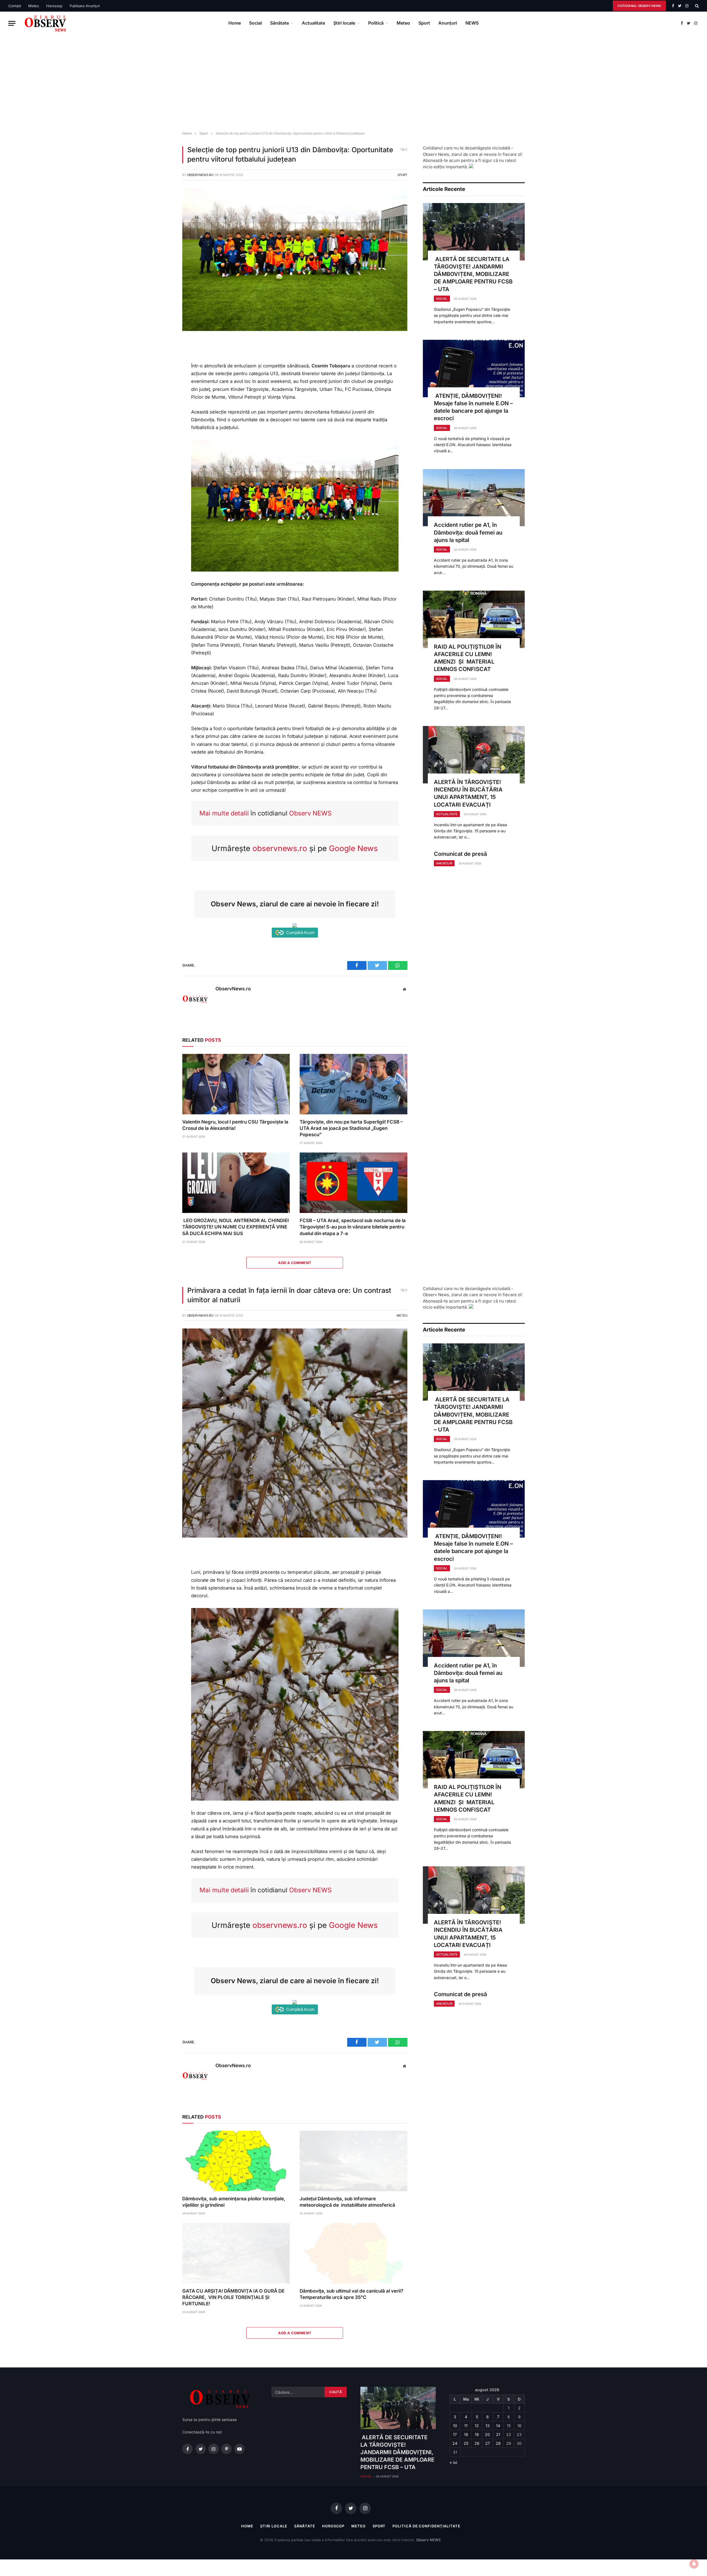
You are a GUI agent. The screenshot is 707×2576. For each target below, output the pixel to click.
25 (466, 2443)
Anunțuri (448, 23)
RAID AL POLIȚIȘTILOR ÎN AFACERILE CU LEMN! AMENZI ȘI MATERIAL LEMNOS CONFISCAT (468, 658)
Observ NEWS (310, 813)
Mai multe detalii (224, 813)
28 (498, 2443)
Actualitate (313, 23)
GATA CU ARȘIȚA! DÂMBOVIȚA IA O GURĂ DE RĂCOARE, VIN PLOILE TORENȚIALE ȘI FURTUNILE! (233, 2297)
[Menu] (12, 23)
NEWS (472, 23)
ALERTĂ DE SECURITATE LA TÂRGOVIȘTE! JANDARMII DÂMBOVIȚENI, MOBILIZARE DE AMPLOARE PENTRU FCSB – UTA (473, 274)
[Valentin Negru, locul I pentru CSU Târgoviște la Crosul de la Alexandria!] (236, 1084)
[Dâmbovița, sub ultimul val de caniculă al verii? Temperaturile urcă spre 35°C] (353, 2253)
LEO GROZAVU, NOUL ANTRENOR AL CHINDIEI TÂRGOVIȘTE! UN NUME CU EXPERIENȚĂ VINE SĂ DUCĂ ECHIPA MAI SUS (236, 1227)
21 (498, 2434)
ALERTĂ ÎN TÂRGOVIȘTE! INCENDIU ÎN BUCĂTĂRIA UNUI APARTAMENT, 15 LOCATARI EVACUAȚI (468, 793)
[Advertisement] (353, 83)
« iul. (454, 2462)
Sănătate (279, 23)
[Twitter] (164, 370)
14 (498, 2426)
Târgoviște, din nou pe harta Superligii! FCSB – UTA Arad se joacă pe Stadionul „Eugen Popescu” (351, 1128)
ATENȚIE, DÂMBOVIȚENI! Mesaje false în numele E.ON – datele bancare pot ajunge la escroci (473, 407)
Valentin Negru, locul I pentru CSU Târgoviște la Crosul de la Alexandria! (235, 1125)
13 (488, 2426)
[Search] (696, 6)
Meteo (34, 6)
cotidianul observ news (639, 6)
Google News (353, 848)
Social (255, 23)
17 (455, 2434)
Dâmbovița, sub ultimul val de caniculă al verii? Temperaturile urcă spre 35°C (351, 2294)
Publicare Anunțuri (85, 6)
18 (466, 2434)
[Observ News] (46, 23)
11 (466, 2426)
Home (235, 23)
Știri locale (344, 23)
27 (488, 2443)
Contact (15, 6)
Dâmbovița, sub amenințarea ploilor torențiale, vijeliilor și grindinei (234, 2202)
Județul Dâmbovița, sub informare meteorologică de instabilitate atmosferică (347, 2202)
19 (477, 2434)
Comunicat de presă (460, 854)
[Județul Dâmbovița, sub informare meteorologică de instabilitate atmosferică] (353, 2161)
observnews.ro (280, 848)
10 (455, 2426)
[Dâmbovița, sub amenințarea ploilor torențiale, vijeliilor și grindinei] (236, 2161)
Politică (376, 23)
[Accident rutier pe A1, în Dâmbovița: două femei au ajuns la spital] (474, 498)
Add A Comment (295, 1263)
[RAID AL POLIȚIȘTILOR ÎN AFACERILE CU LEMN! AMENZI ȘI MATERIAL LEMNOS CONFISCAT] (474, 619)
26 (477, 2443)
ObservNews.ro (200, 175)
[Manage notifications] (694, 2564)
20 (487, 2434)
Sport (424, 23)
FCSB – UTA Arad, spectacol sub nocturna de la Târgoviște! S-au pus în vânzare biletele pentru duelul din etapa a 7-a (353, 1227)
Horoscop (54, 6)
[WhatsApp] (164, 382)
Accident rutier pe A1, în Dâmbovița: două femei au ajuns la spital (468, 532)
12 (477, 2426)
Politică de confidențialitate (426, 2526)
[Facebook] (164, 357)
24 (455, 2443)
